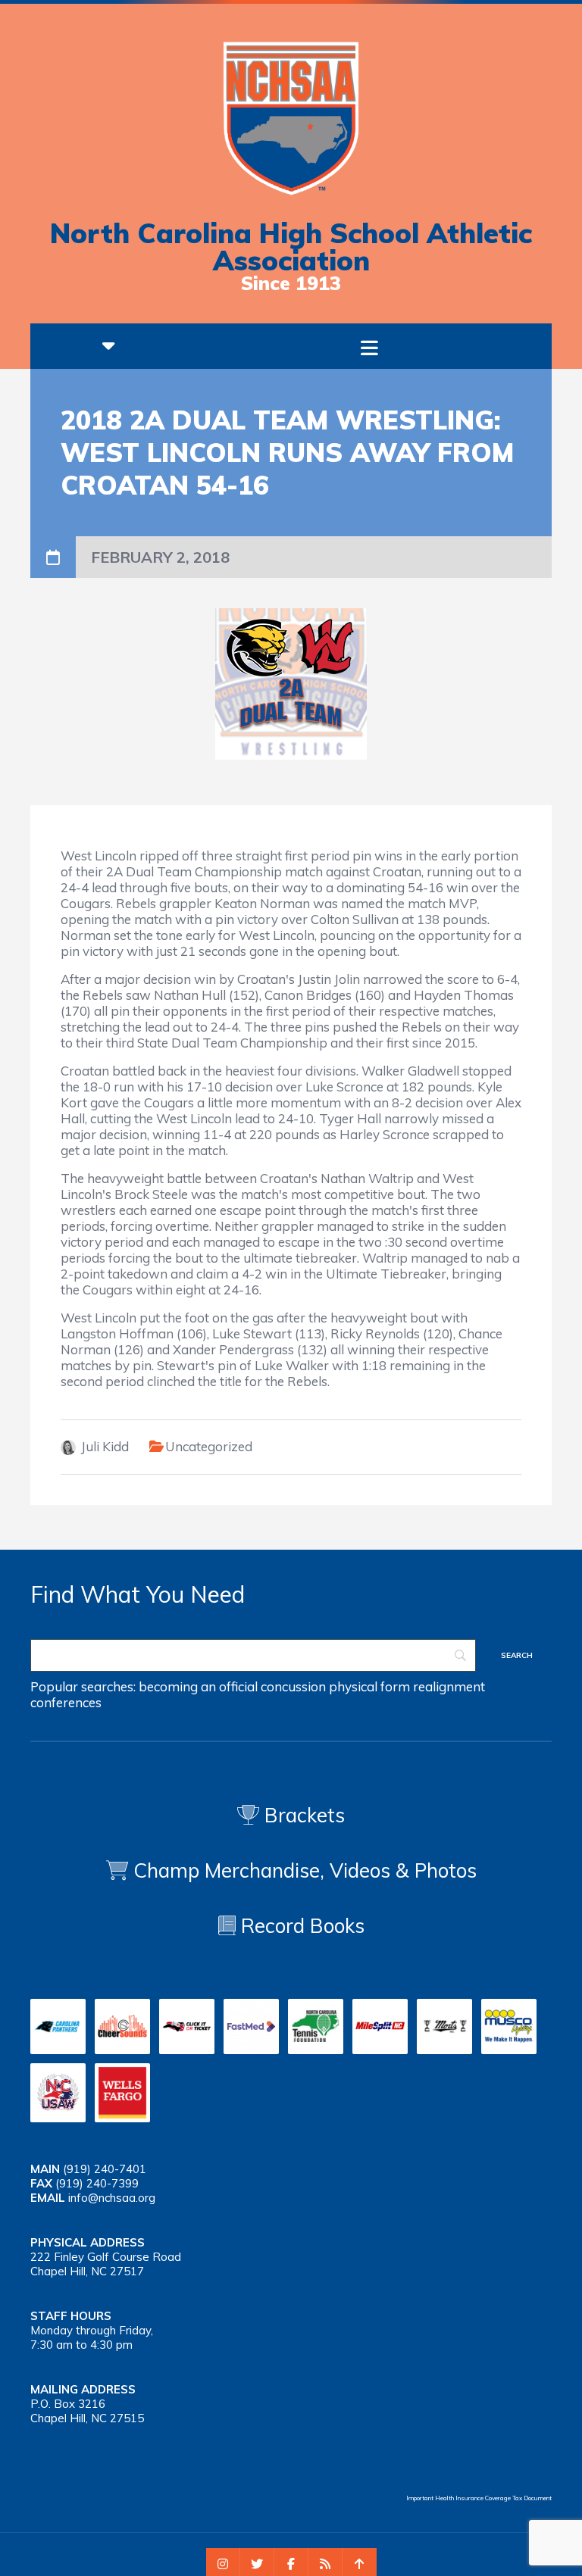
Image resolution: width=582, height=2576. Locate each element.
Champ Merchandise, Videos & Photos (305, 1870)
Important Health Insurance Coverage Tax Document (479, 2498)
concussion (293, 1686)
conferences (66, 1702)
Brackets (302, 1815)
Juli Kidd (105, 1446)
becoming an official (198, 1686)
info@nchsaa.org (112, 2198)
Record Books (300, 1926)
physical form (369, 1686)
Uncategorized (209, 1446)
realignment (449, 1686)
